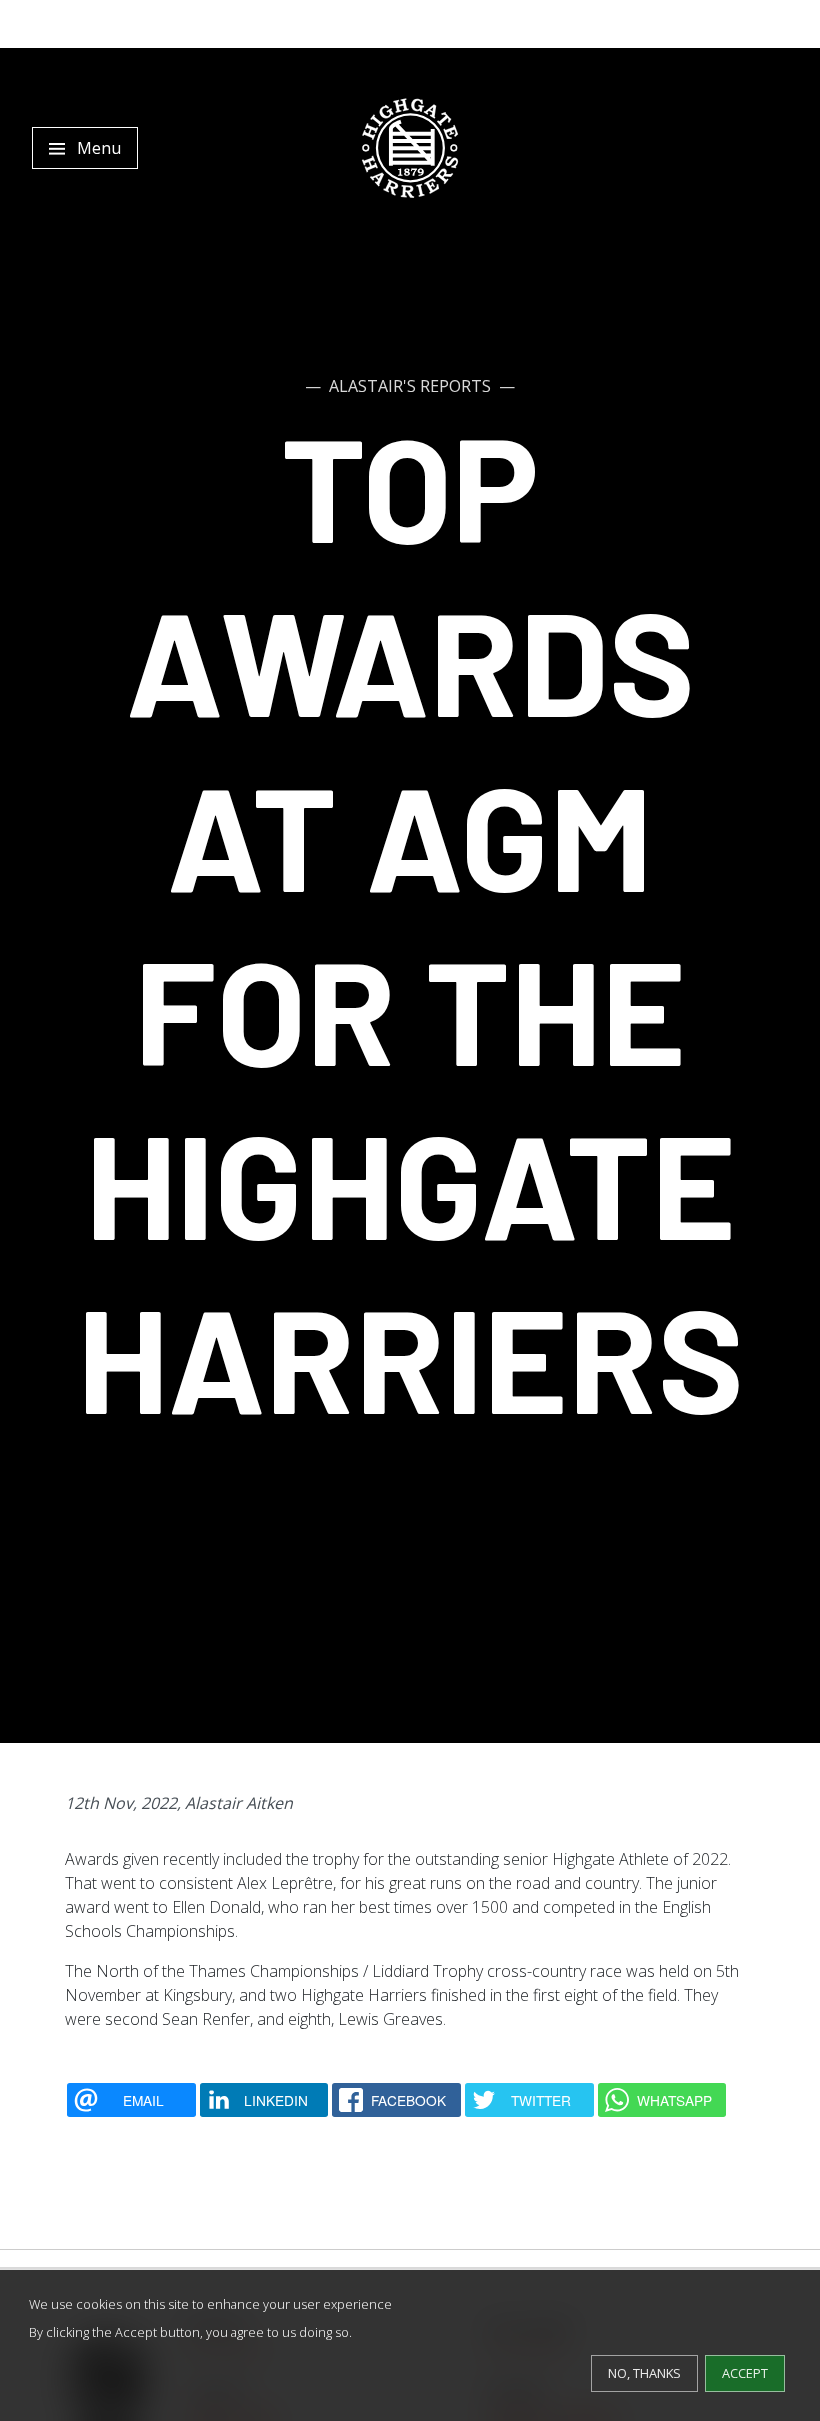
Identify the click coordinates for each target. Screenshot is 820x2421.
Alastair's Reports (410, 386)
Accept (745, 2373)
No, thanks (644, 2373)
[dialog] (410, 2345)
